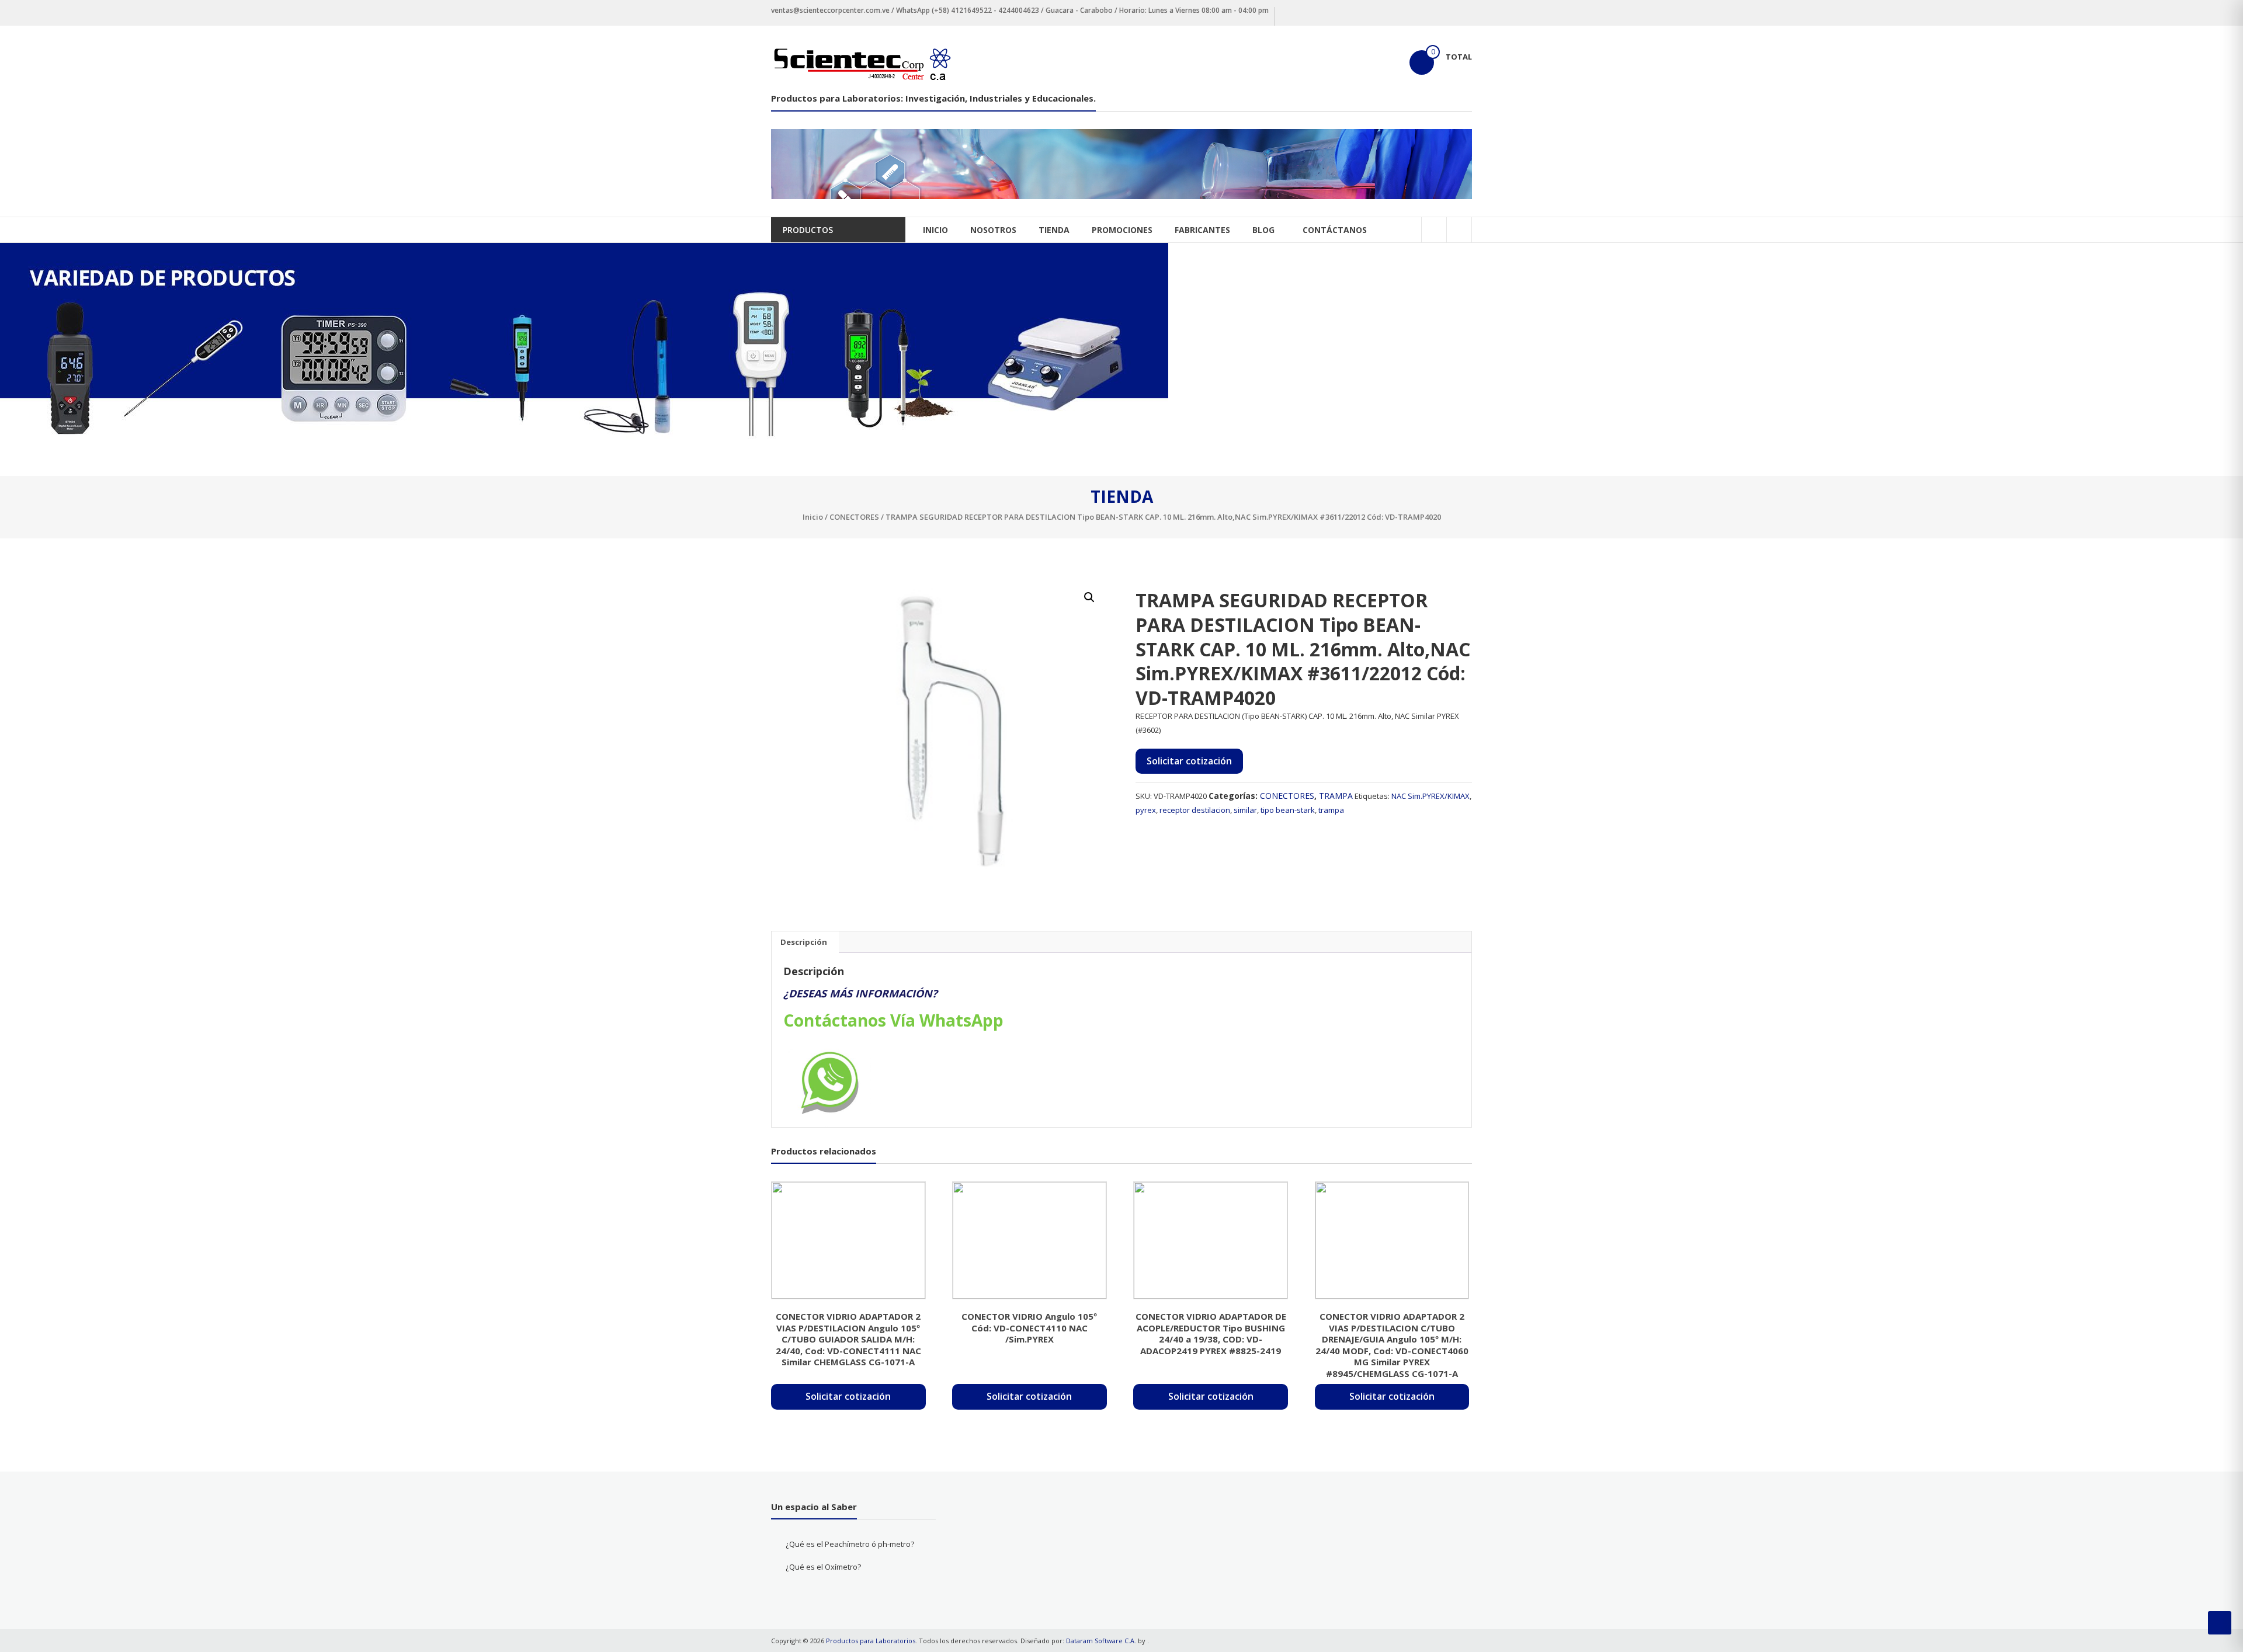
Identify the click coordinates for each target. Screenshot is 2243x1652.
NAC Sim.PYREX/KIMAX (1430, 796)
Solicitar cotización (1189, 761)
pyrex (1146, 810)
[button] (1089, 597)
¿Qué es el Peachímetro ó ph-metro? (850, 1544)
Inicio (813, 517)
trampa (1331, 810)
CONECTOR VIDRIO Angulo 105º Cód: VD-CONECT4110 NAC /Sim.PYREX (1029, 1328)
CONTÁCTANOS (1335, 230)
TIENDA (1054, 230)
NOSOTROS (993, 230)
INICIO (935, 230)
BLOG (1263, 230)
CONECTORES (854, 517)
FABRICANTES (1202, 230)
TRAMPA (1336, 796)
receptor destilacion (1195, 810)
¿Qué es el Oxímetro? (823, 1567)
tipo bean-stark (1288, 810)
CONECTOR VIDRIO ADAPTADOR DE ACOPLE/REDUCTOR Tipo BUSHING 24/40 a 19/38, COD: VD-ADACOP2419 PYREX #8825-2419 (1211, 1333)
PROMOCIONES (1122, 230)
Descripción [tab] (804, 942)
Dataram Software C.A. (1101, 1641)
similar (1245, 810)
